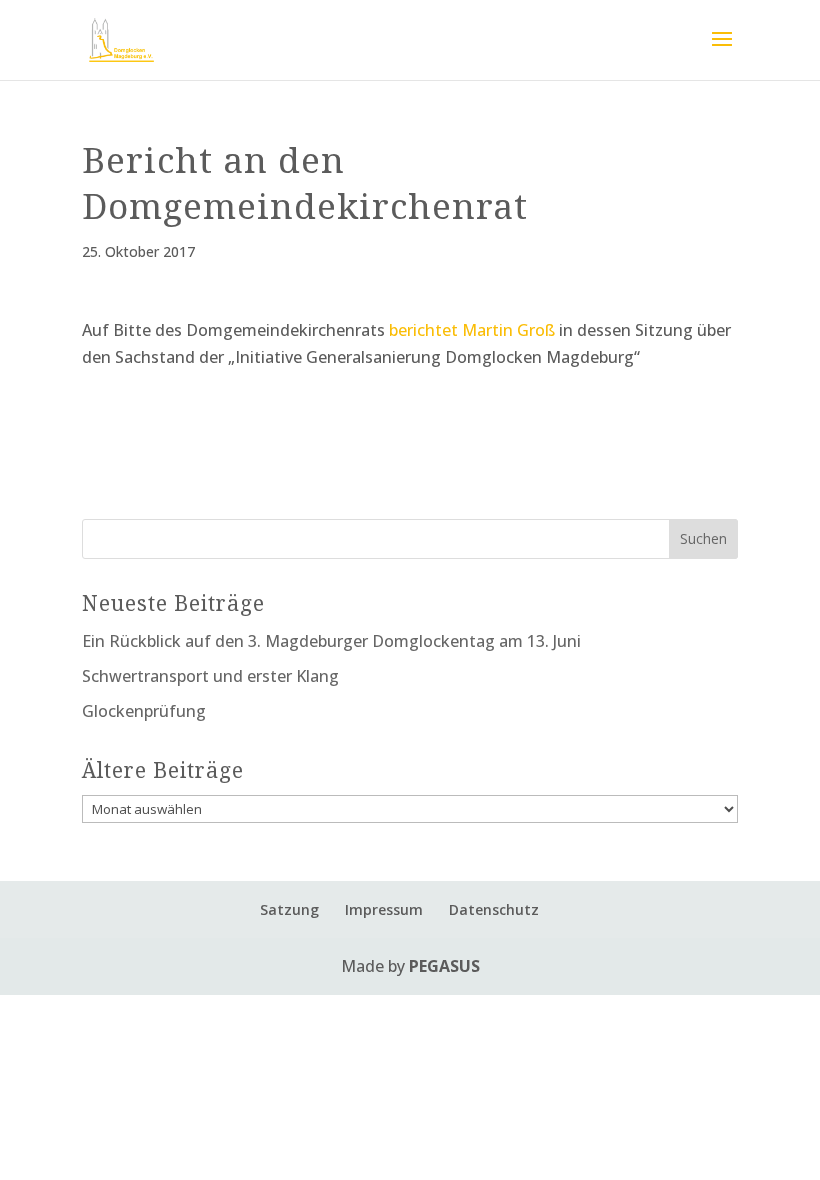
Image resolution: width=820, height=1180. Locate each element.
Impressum (384, 909)
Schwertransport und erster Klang (210, 676)
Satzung (289, 909)
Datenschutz (494, 909)
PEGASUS (444, 966)
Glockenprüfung (144, 711)
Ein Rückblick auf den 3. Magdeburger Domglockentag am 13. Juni (331, 641)
